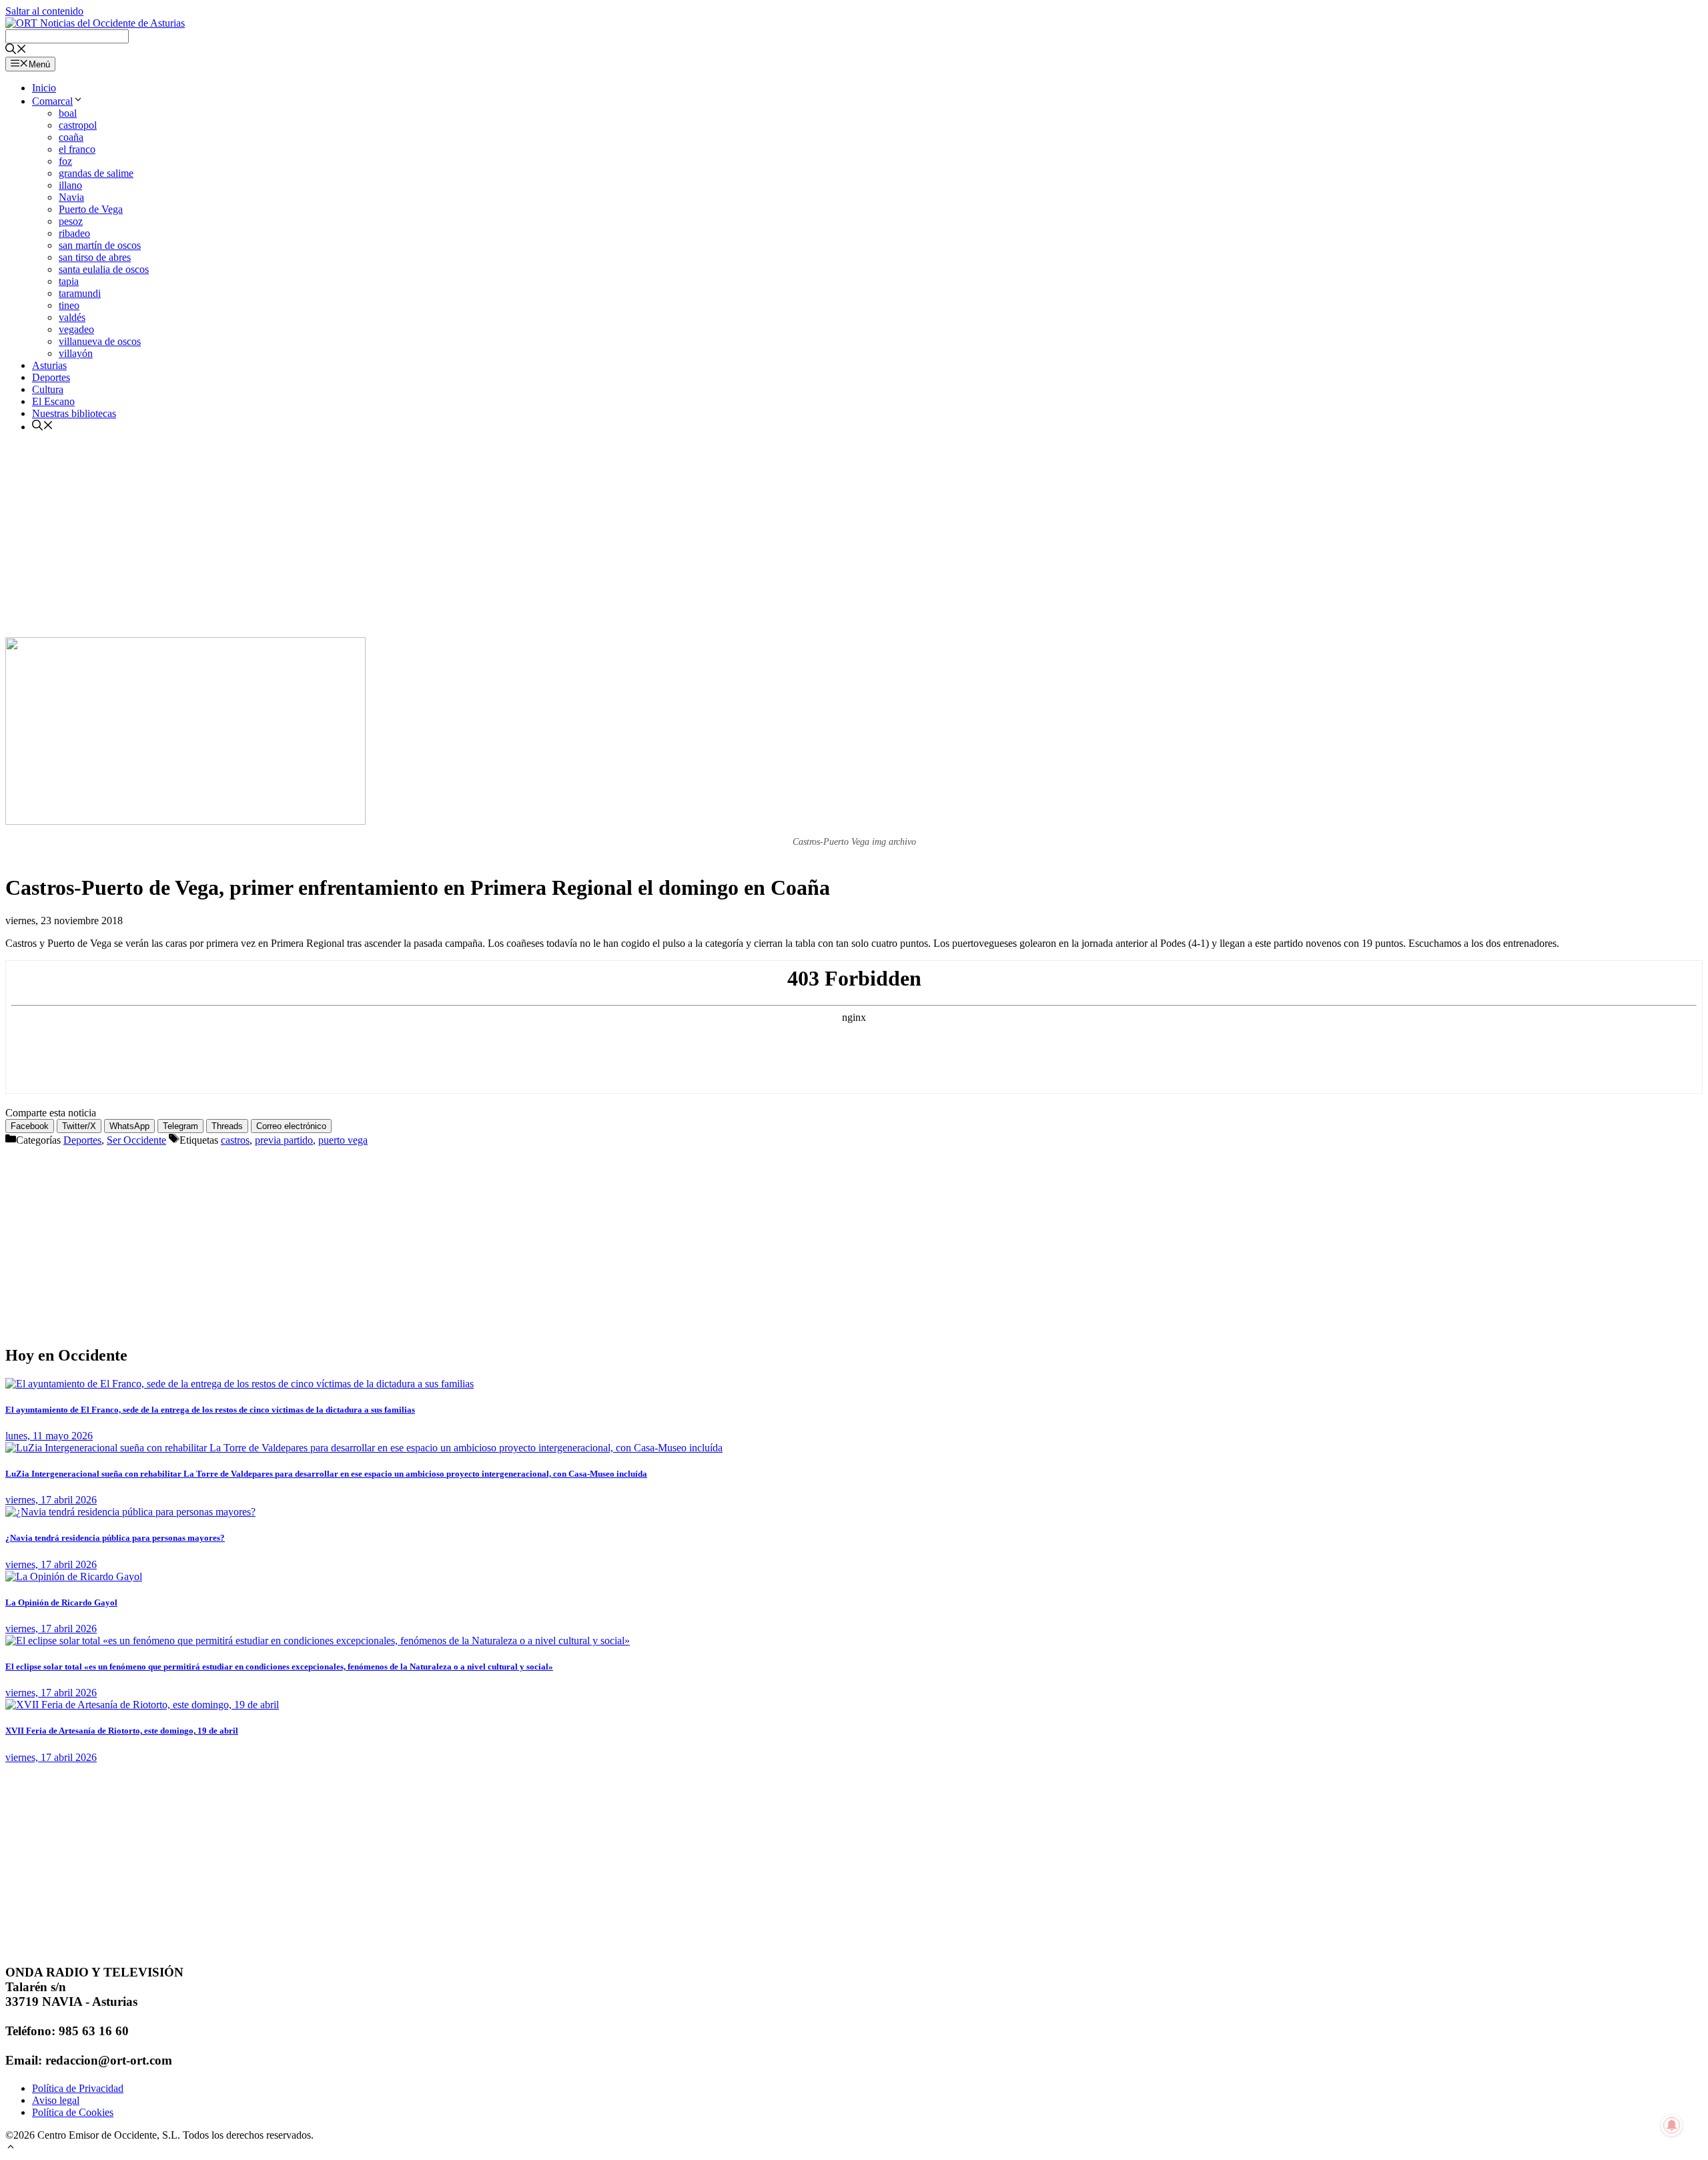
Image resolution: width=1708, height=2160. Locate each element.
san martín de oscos (100, 245)
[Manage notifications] (1672, 2125)
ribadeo (74, 233)
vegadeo (76, 329)
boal (68, 113)
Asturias (49, 365)
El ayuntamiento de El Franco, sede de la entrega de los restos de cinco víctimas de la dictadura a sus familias (210, 1410)
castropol (78, 125)
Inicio (44, 88)
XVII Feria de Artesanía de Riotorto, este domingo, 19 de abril (122, 1731)
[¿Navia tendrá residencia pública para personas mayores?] (130, 1512)
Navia (71, 197)
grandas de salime (96, 173)
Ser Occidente (136, 1140)
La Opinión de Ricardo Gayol (61, 1602)
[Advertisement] (854, 537)
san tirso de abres (95, 257)
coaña (71, 137)
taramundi (80, 293)
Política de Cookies (73, 2112)
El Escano (53, 401)
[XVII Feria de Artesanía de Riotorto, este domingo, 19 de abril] (142, 1705)
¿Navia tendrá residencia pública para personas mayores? (115, 1538)
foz (65, 161)
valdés (72, 317)
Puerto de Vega (91, 209)
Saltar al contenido (44, 11)
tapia (69, 281)
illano (70, 185)
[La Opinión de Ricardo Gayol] (74, 1576)
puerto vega (343, 1140)
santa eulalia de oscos (104, 269)
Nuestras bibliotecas (74, 413)
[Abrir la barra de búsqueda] (16, 50)
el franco (77, 149)
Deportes (51, 377)
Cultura (48, 389)
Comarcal (52, 101)
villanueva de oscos (100, 341)
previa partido (284, 1140)
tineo (69, 305)
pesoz (71, 221)
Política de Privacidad (78, 2088)
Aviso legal (56, 2100)
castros (235, 1140)
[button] (11, 2148)
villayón (76, 353)
